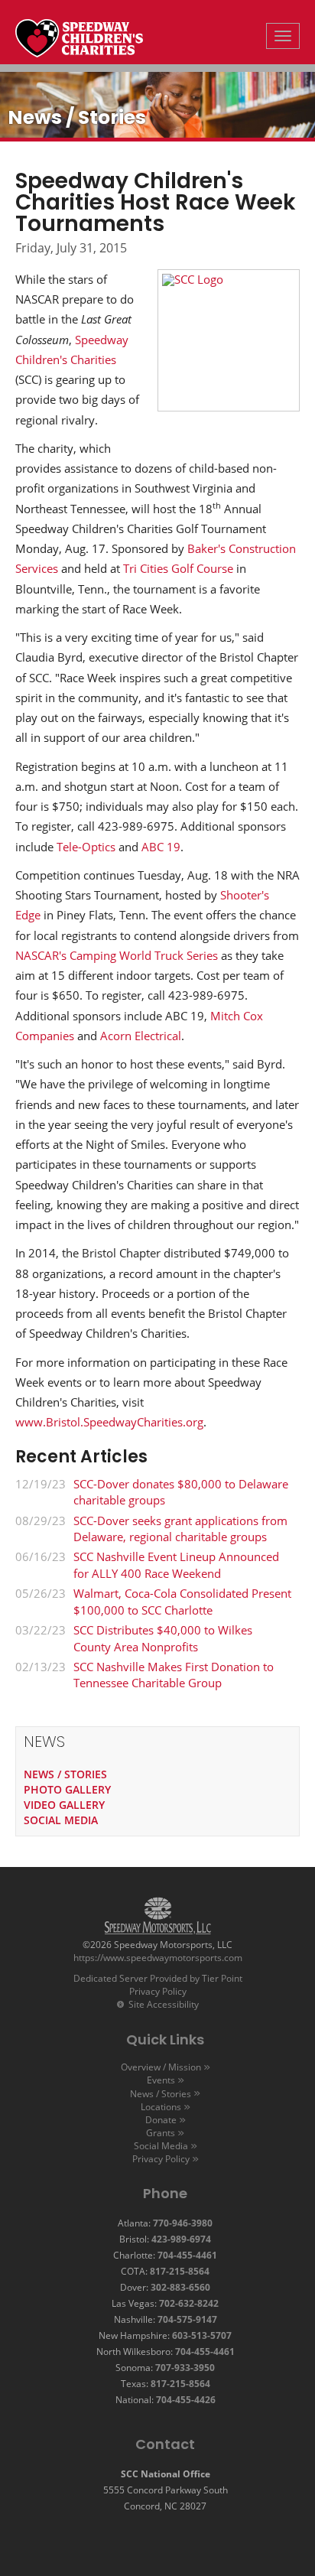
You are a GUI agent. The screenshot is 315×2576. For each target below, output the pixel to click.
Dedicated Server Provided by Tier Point (158, 1978)
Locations (161, 2107)
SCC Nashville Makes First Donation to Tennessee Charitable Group (174, 1675)
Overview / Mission (161, 2067)
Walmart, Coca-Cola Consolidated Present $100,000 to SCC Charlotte (182, 1601)
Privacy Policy (158, 1991)
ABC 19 (161, 847)
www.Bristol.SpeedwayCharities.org (109, 1422)
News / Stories (161, 2094)
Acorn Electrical (141, 1036)
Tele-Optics (86, 847)
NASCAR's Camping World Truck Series (117, 955)
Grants (161, 2133)
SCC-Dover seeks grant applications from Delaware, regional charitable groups (180, 1529)
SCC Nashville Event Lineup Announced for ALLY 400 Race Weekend (176, 1564)
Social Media (161, 2146)
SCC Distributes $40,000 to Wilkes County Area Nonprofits (163, 1638)
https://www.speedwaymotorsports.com (158, 1958)
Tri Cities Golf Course (177, 568)
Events (161, 2080)
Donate (161, 2120)
